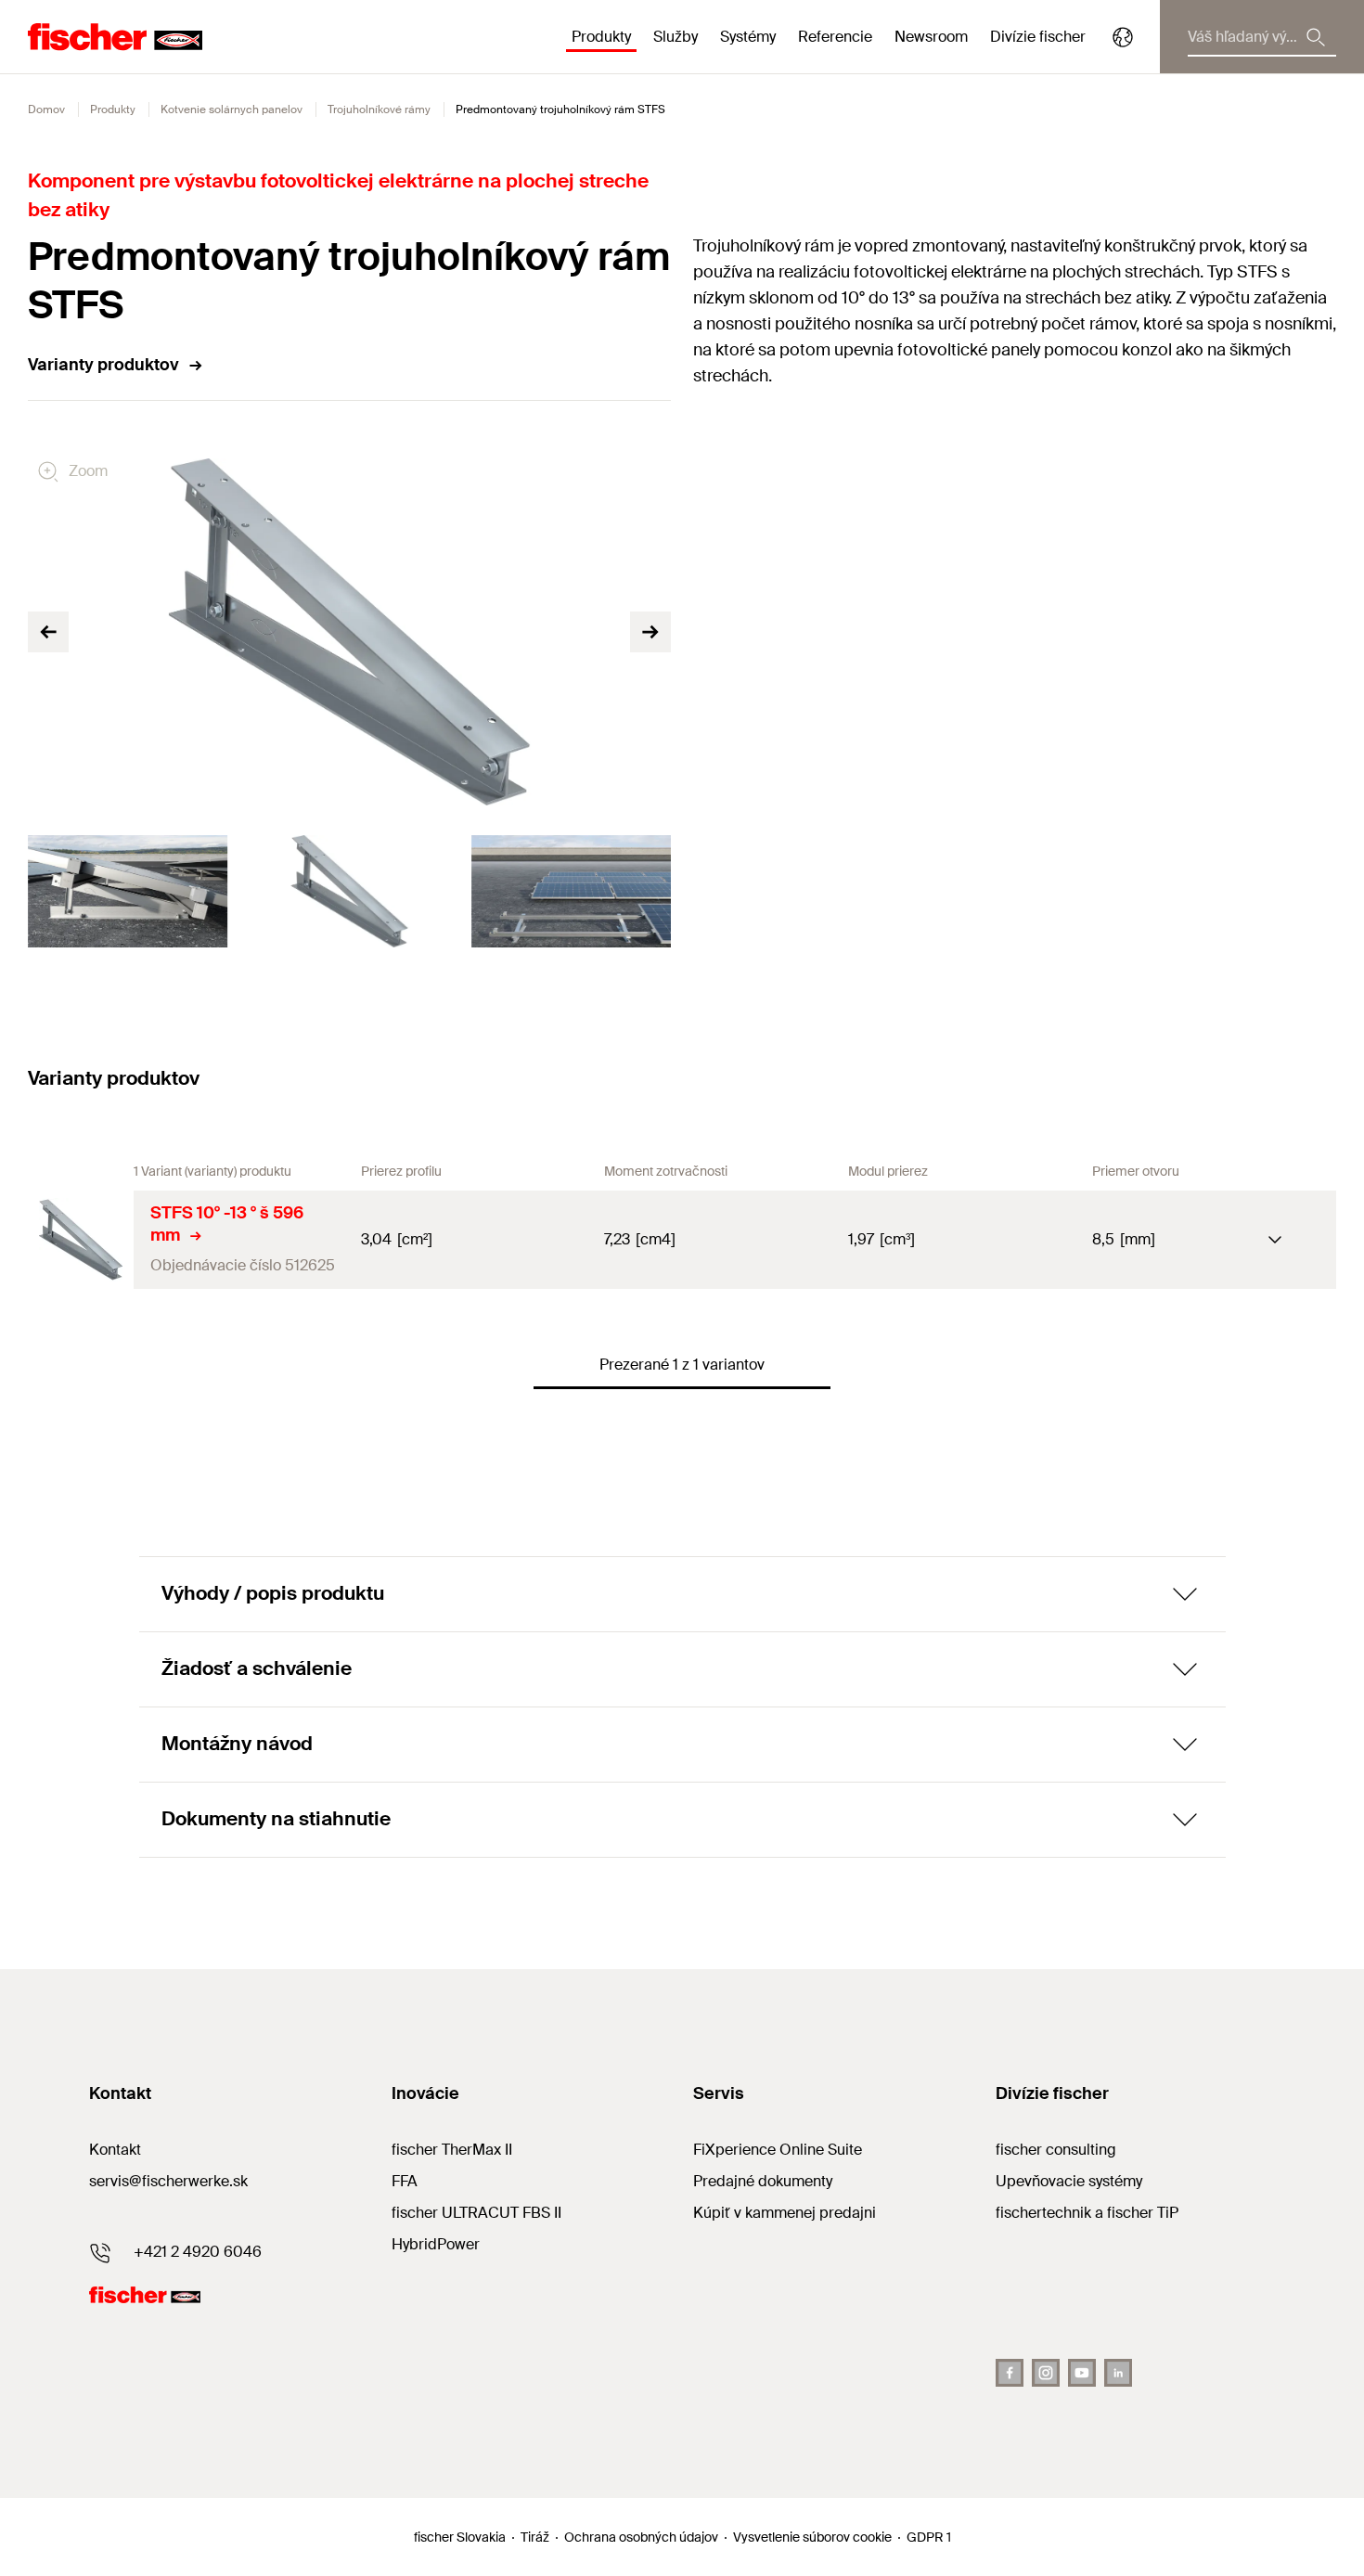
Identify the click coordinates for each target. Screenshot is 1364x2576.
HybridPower (436, 2244)
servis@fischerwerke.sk (168, 2181)
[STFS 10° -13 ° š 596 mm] (81, 1240)
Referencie (835, 37)
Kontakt (115, 2150)
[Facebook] (1010, 2373)
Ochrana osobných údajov (641, 2537)
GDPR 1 (929, 2537)
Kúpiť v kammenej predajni (785, 2213)
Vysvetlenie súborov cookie (812, 2537)
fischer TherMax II (452, 2150)
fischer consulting (1056, 2150)
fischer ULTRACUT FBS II (476, 2213)
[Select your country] (1123, 37)
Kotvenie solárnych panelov (232, 109)
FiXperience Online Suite (778, 2150)
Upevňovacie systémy (1069, 2181)
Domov (46, 109)
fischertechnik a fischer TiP (1087, 2213)
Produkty (113, 109)
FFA (405, 2181)
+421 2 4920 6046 (198, 2252)
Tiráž (535, 2537)
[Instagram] (1046, 2373)
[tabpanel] (128, 891)
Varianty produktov (103, 365)
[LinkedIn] (1118, 2373)
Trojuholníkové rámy (379, 109)
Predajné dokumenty (763, 2181)
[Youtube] (1082, 2373)
